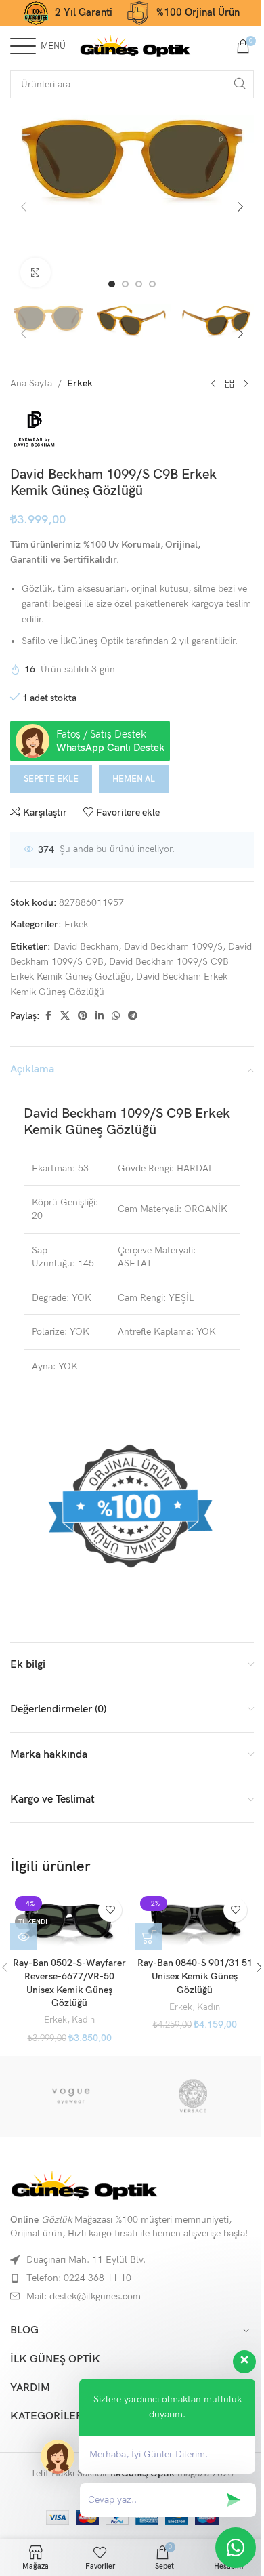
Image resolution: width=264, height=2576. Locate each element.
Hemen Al (134, 779)
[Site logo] (135, 45)
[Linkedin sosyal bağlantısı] (100, 1016)
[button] (24, 207)
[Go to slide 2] (125, 284)
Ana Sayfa (31, 383)
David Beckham (86, 947)
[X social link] (65, 1016)
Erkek (80, 383)
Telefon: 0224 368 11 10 (79, 2278)
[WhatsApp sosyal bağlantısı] (116, 1016)
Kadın (83, 2020)
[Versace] (193, 2097)
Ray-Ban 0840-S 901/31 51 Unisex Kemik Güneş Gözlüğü (195, 1976)
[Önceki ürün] (213, 384)
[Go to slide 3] (139, 284)
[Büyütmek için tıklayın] (36, 273)
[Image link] (85, 2185)
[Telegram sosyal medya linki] (133, 1016)
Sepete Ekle (51, 779)
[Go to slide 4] (152, 284)
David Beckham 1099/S (173, 947)
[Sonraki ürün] (246, 384)
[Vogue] (71, 2097)
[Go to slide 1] (112, 284)
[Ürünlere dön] (229, 384)
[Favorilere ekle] (110, 1910)
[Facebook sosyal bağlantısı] (48, 1016)
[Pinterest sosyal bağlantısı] (83, 1016)
